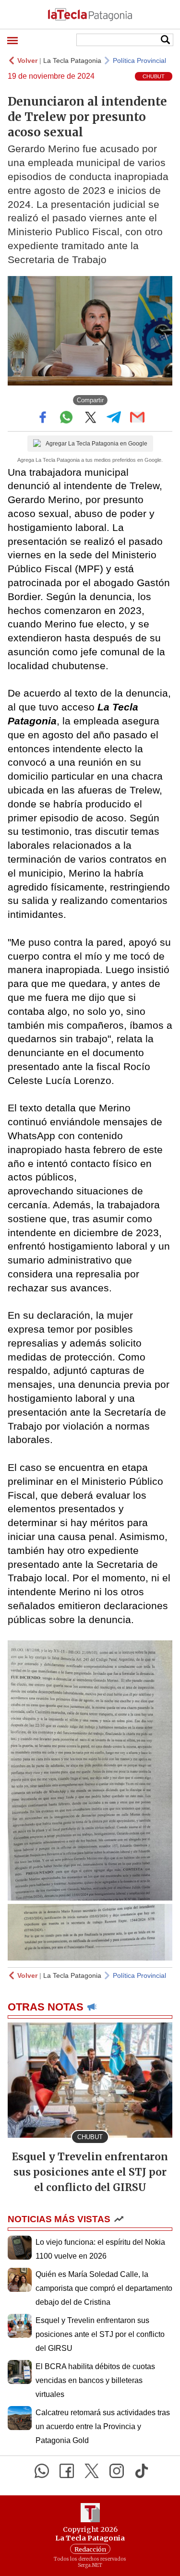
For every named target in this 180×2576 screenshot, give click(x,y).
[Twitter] (92, 2471)
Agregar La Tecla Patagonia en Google (96, 444)
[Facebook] (67, 2471)
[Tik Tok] (142, 2471)
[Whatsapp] (42, 2471)
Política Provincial (139, 60)
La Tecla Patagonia (72, 60)
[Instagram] (117, 2471)
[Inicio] (90, 14)
